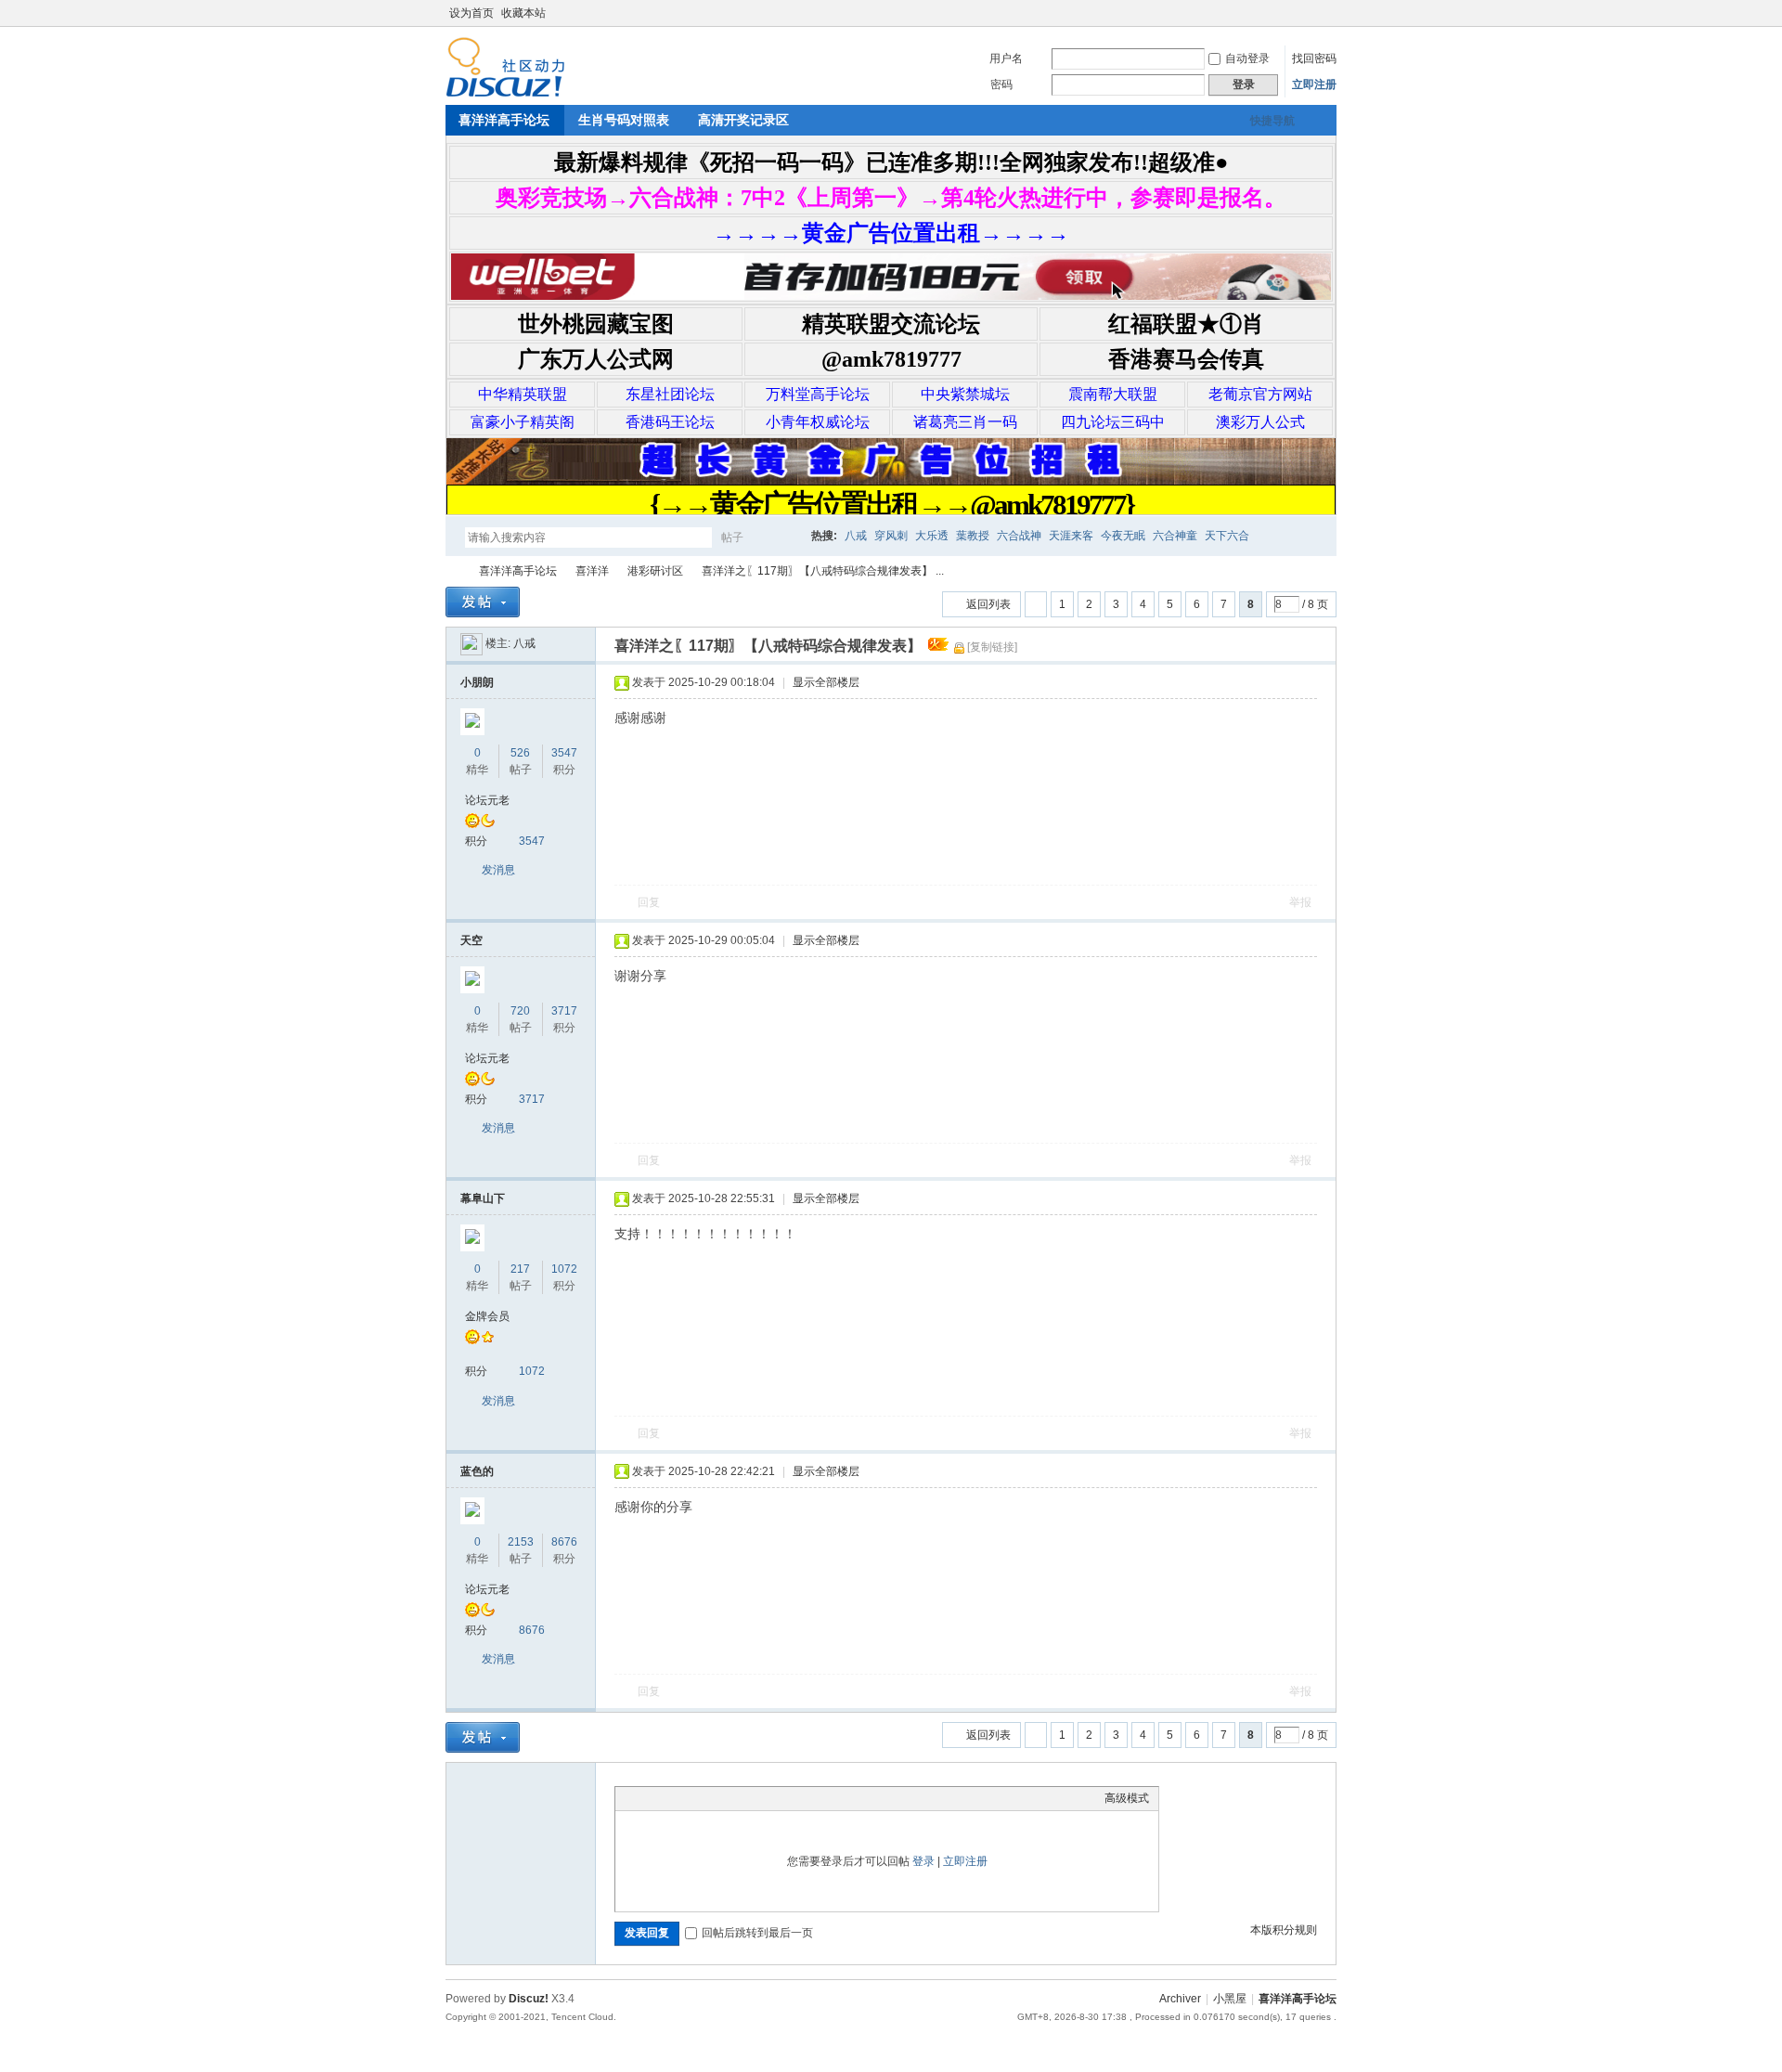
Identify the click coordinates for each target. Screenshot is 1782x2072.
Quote (717, 1798)
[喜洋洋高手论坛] (505, 94)
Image (671, 1798)
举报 (1300, 902)
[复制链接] (992, 647)
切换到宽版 (1326, 13)
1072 (564, 1269)
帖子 (732, 537)
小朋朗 (477, 682)
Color (648, 1798)
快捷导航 (1272, 121)
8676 (564, 1542)
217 (520, 1269)
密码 (1001, 84)
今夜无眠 (1123, 536)
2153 (521, 1542)
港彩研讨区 (655, 571)
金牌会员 (487, 1316)
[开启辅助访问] (1311, 13)
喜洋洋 (592, 571)
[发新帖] (483, 602)
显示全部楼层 (826, 682)
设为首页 (471, 13)
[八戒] (471, 643)
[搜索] (786, 537)
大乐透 (932, 536)
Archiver (1180, 1999)
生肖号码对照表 (624, 120)
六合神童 (1175, 536)
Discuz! (529, 1999)
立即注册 (1314, 84)
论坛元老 (487, 800)
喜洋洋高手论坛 (504, 120)
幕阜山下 (483, 1198)
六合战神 (1019, 536)
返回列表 (988, 604)
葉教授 (973, 536)
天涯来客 (1071, 536)
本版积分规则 (1284, 1930)
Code (741, 1798)
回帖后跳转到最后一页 (757, 1933)
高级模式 (1127, 1798)
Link (694, 1798)
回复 (649, 902)
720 (520, 1011)
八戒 (856, 536)
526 (520, 753)
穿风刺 (891, 536)
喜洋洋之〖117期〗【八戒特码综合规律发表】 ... (823, 571)
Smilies (764, 1798)
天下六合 (1227, 536)
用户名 (1006, 58)
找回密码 (1314, 58)
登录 (923, 1861)
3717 (564, 1011)
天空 (471, 940)
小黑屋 (1230, 1999)
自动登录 (1247, 58)
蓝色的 (477, 1471)
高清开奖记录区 (743, 120)
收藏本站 (523, 13)
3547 (564, 753)
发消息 (498, 870)
